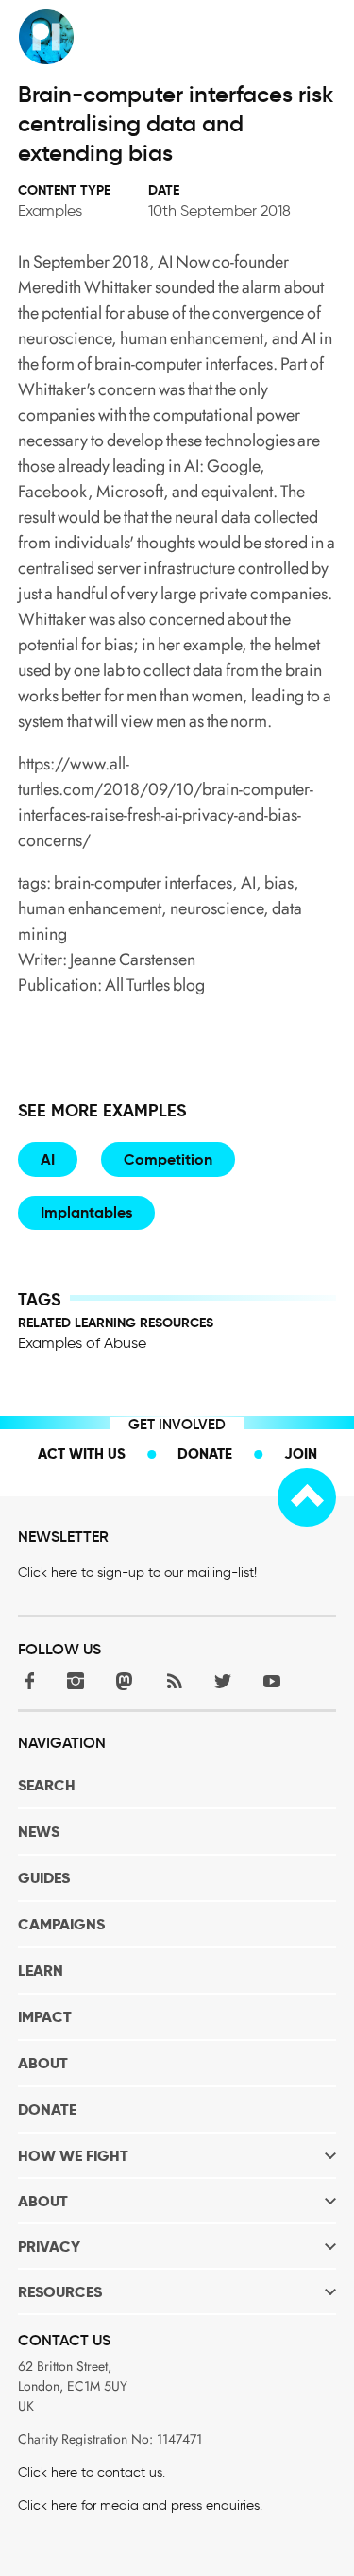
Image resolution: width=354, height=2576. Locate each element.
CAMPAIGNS (61, 1924)
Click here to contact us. (92, 2472)
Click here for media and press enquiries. (140, 2506)
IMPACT (45, 2017)
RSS (174, 1681)
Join (301, 1453)
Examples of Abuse (82, 1343)
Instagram (76, 1681)
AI (48, 1159)
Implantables (86, 1212)
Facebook (26, 1681)
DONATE (47, 2109)
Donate (205, 1453)
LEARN (41, 1971)
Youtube (272, 1681)
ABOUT (43, 2063)
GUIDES (44, 1878)
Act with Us (82, 1453)
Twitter (223, 1681)
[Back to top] (307, 1497)
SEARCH (47, 1785)
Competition (168, 1159)
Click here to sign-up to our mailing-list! (137, 1573)
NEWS (39, 1832)
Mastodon (125, 1681)
